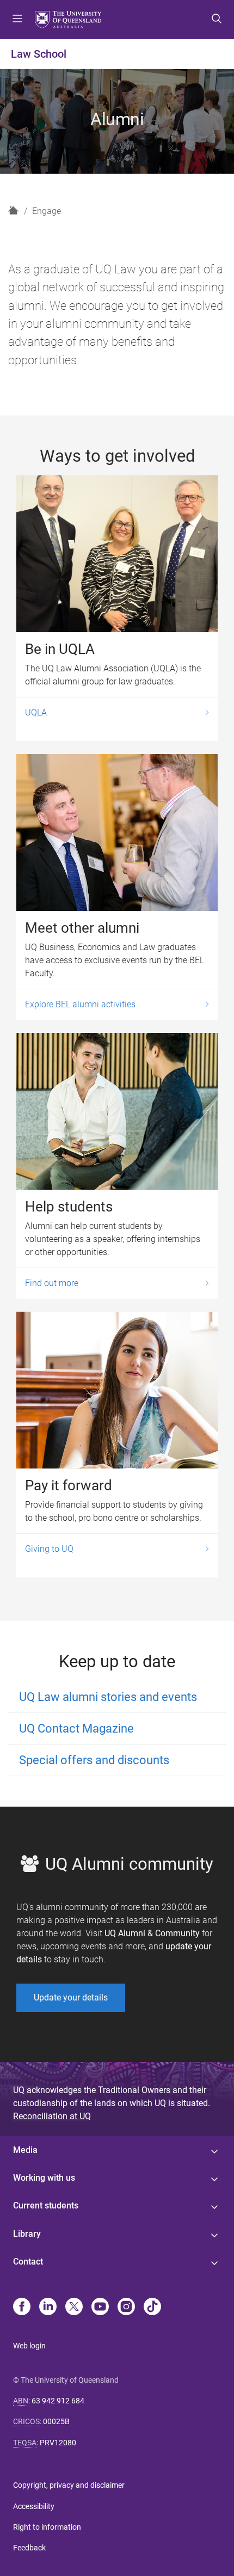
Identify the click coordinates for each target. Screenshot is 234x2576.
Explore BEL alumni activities (80, 1004)
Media (25, 2150)
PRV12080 (58, 2443)
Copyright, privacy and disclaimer (69, 2485)
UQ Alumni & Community (152, 1933)
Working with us (44, 2178)
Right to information (47, 2527)
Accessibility (34, 2506)
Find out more (52, 1283)
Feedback (29, 2548)
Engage (47, 211)
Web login (29, 2346)
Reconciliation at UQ (52, 2116)
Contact (28, 2262)
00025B (56, 2421)
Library (27, 2234)
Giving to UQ (49, 1549)
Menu (17, 20)
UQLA (36, 712)
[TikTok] (152, 2308)
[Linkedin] (48, 2308)
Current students (46, 2205)
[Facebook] (22, 2308)
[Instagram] (126, 2308)
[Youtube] (100, 2308)
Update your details (71, 1997)
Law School (39, 54)
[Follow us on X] (74, 2308)
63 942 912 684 (58, 2401)
